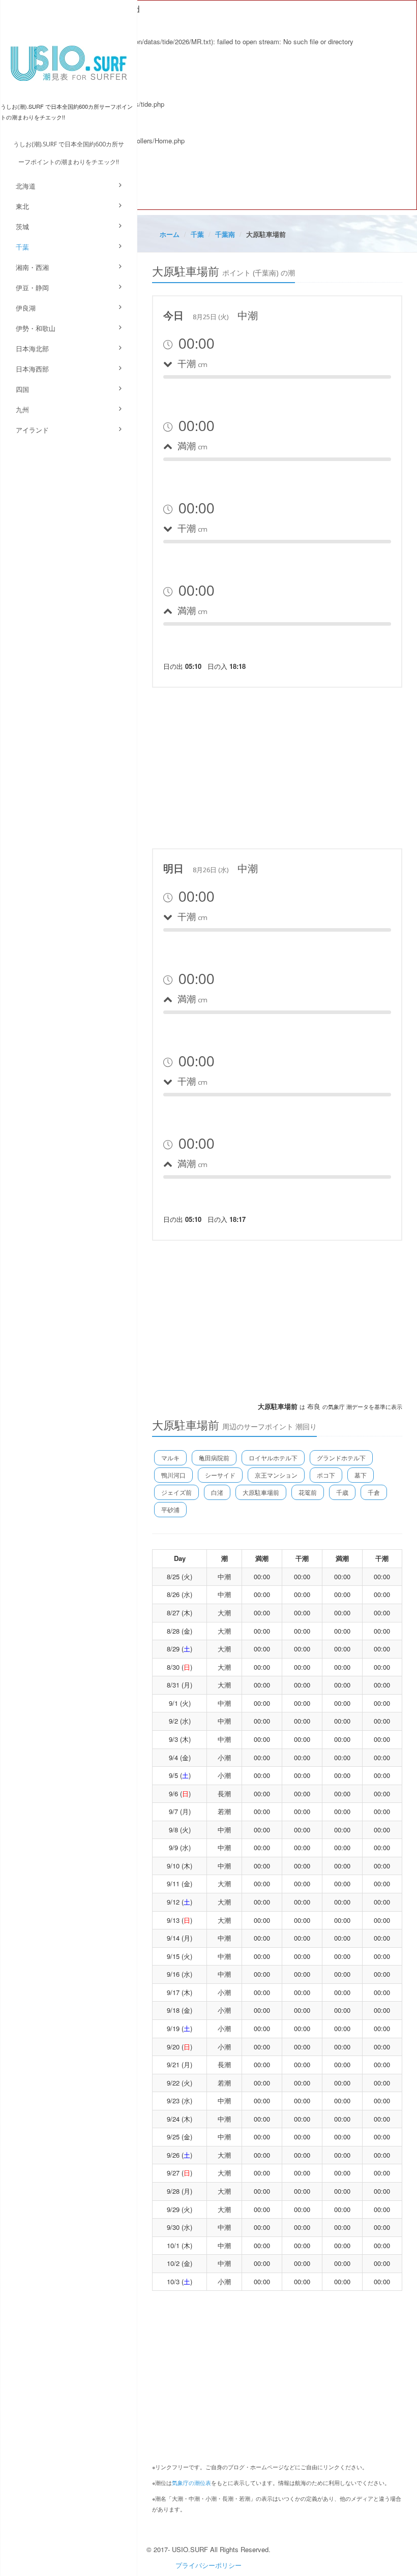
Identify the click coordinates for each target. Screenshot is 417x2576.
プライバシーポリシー (208, 2565)
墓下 (361, 1475)
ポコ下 (326, 1475)
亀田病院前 (214, 1458)
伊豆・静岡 (32, 287)
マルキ (170, 1458)
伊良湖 (26, 308)
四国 (22, 389)
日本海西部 (32, 369)
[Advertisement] (277, 766)
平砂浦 (170, 1509)
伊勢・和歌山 (36, 328)
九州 (22, 409)
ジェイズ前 (176, 1492)
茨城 (22, 226)
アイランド (32, 430)
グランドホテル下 (341, 1458)
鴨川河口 (173, 1475)
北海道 (26, 186)
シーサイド (220, 1475)
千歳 (342, 1492)
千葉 (22, 247)
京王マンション (276, 1475)
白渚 (217, 1492)
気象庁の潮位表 (191, 2482)
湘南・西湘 (32, 267)
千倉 (374, 1492)
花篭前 (308, 1492)
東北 (22, 206)
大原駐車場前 (261, 1492)
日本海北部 (32, 348)
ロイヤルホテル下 (273, 1458)
